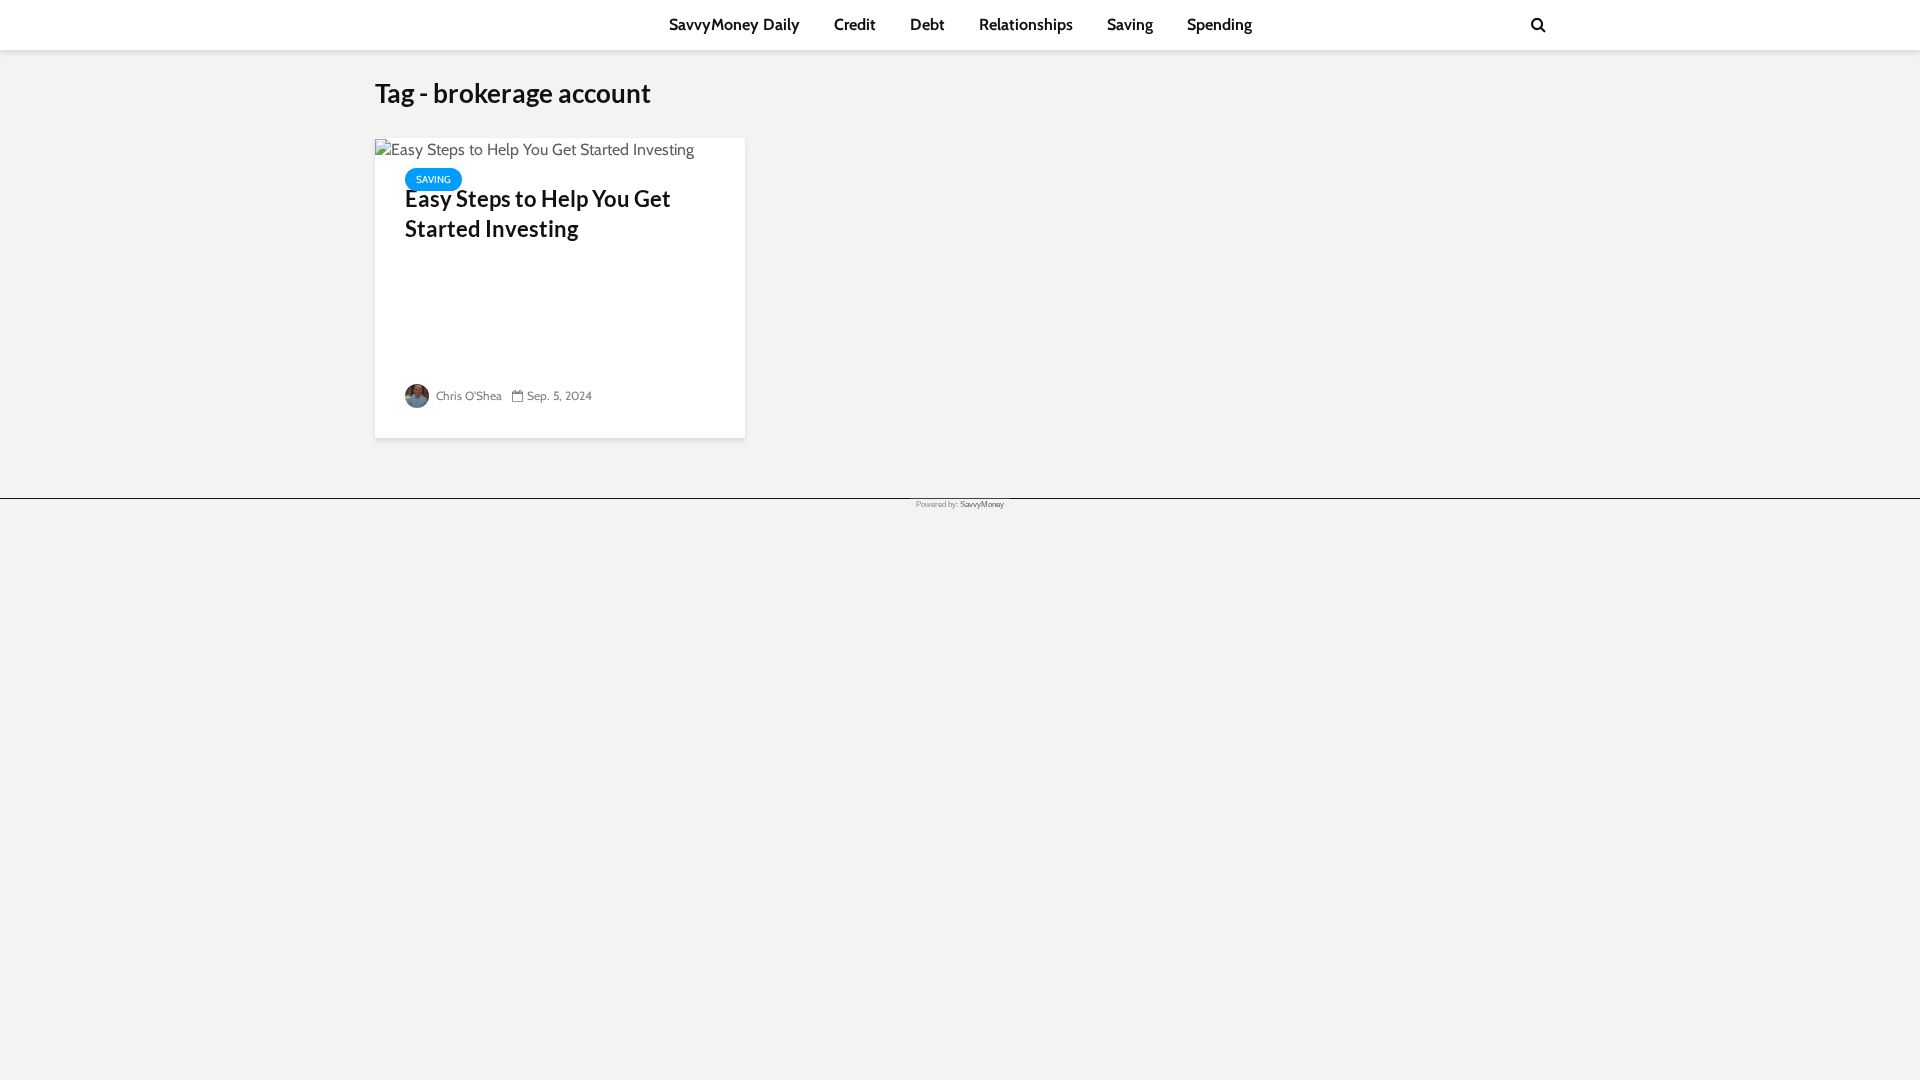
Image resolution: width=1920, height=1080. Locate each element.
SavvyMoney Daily (734, 24)
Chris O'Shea (467, 395)
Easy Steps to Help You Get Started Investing (538, 213)
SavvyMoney (982, 504)
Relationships (1026, 24)
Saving (1130, 24)
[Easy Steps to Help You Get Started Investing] (534, 148)
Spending (1219, 24)
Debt (927, 24)
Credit (855, 24)
